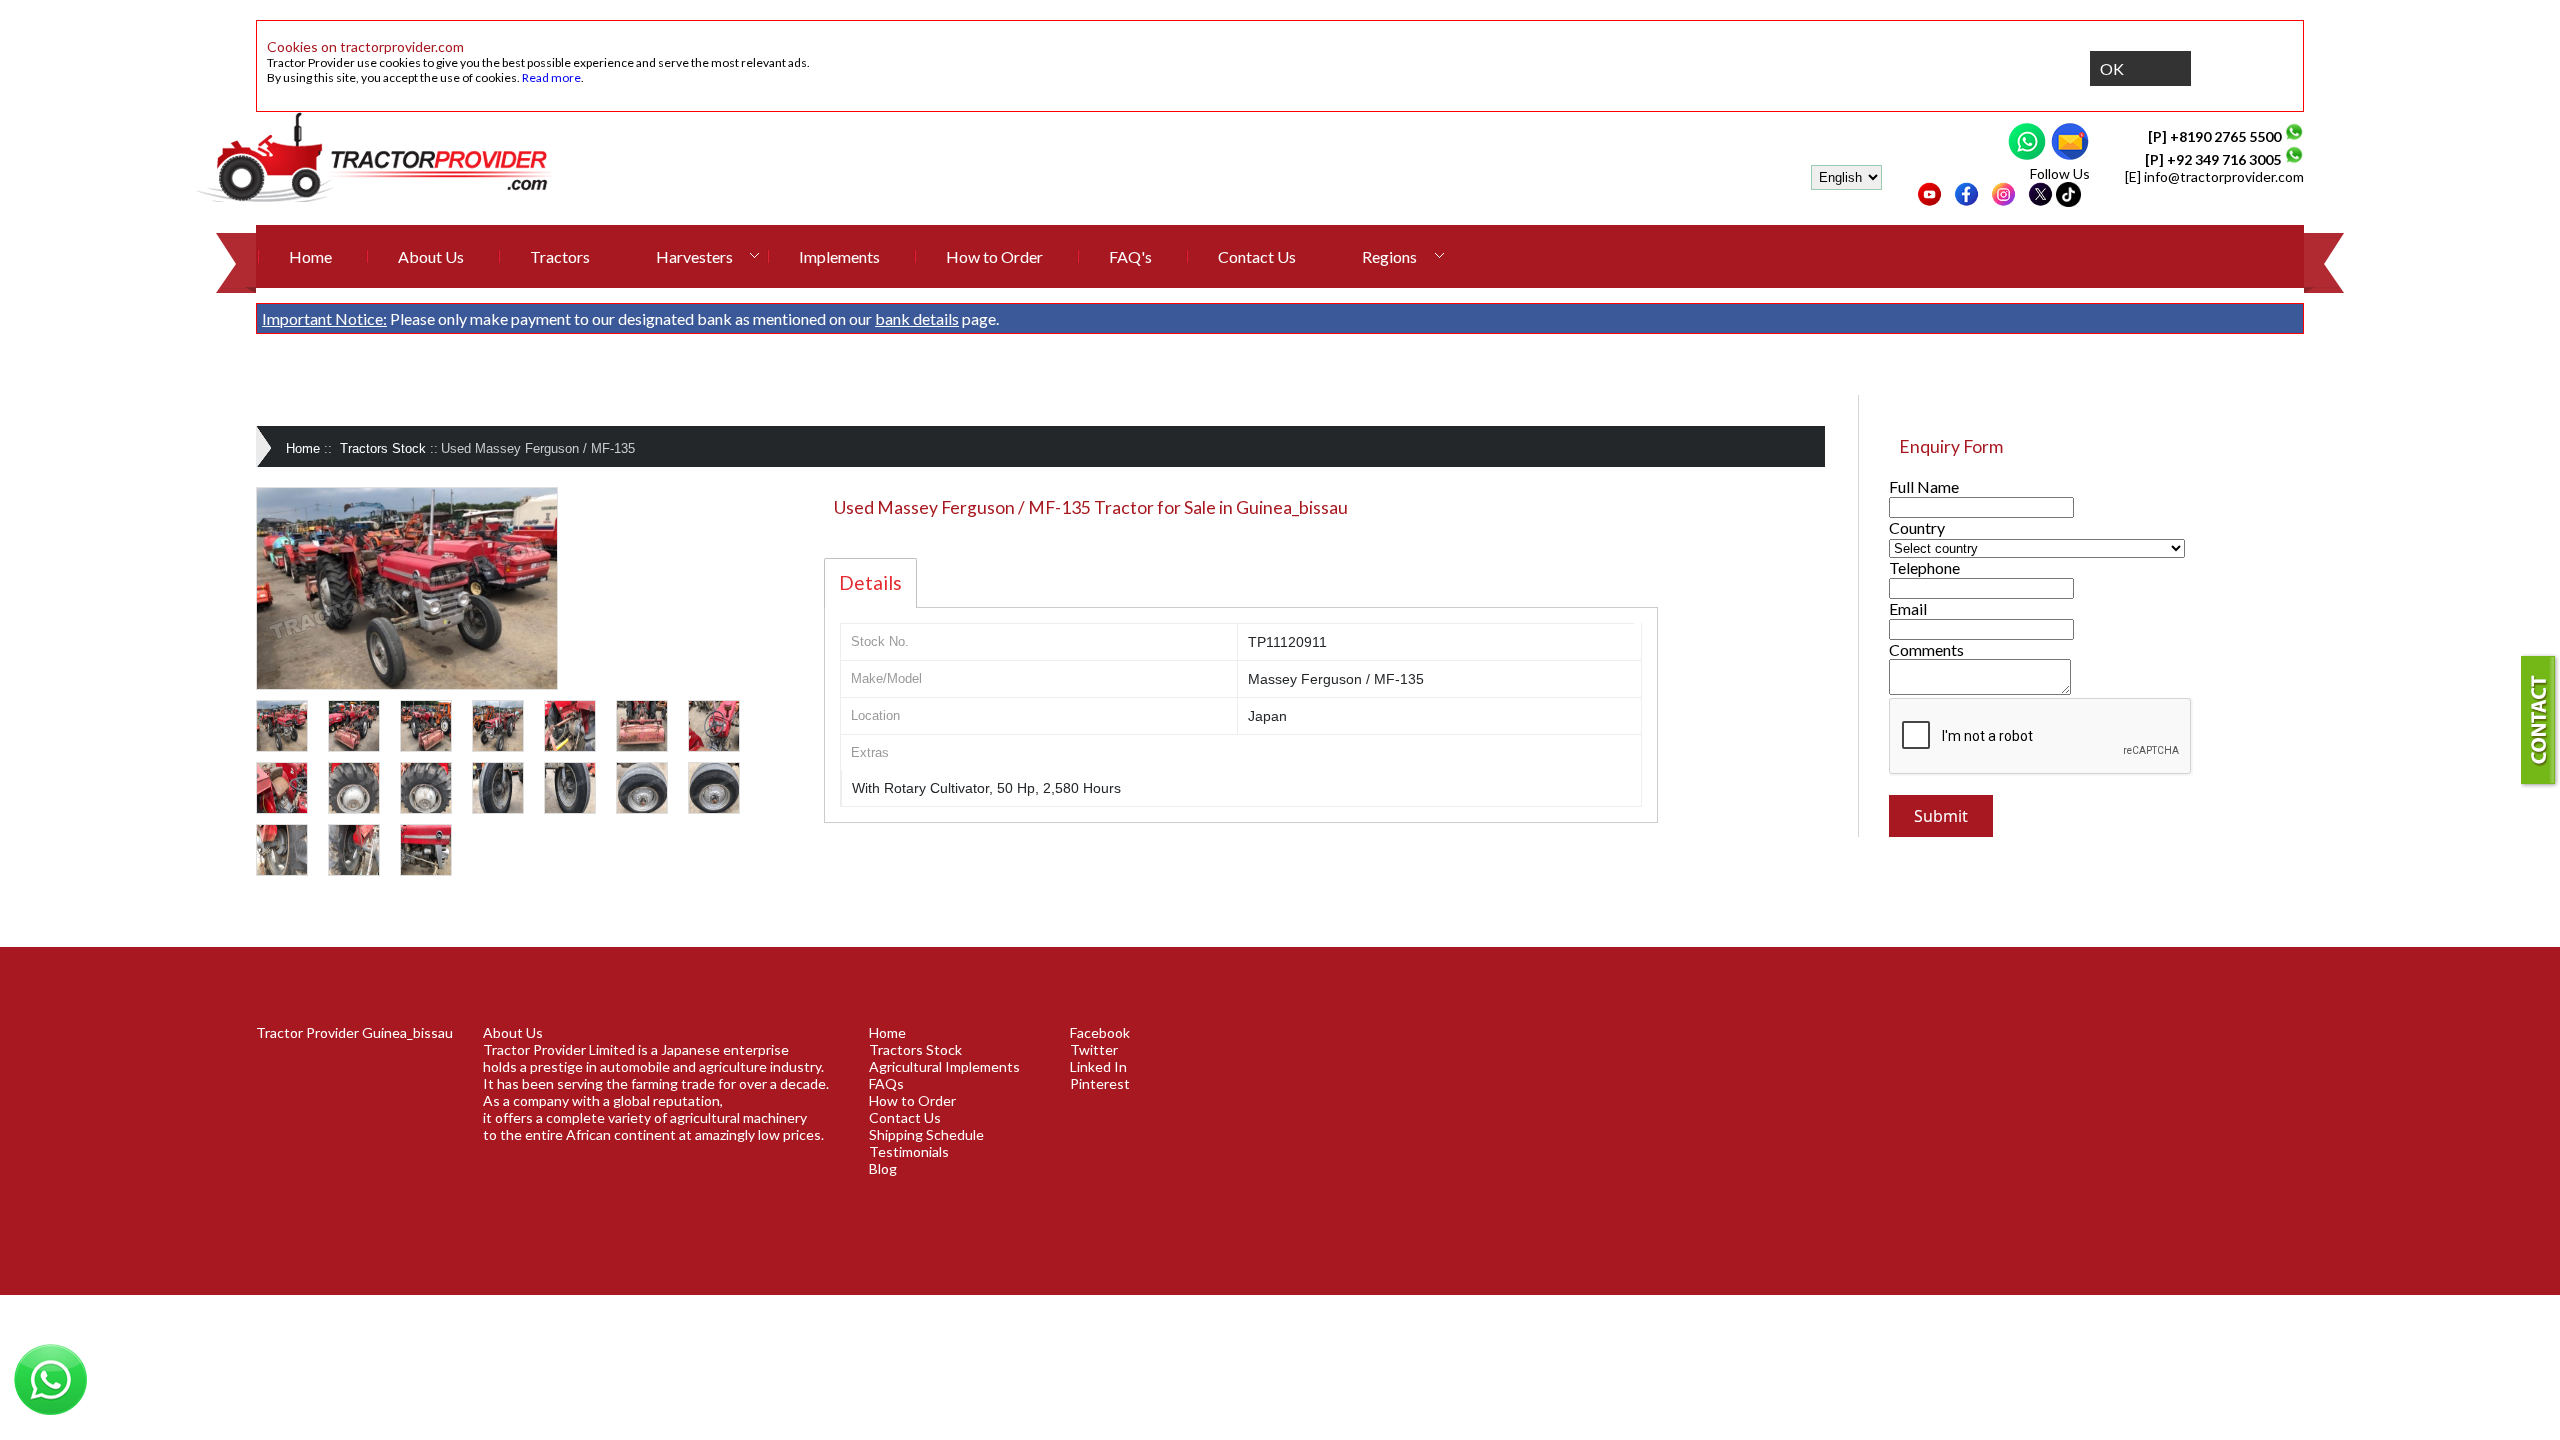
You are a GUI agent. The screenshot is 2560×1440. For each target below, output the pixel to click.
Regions (1389, 256)
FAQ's (1130, 256)
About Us (431, 256)
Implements (839, 256)
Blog (883, 1168)
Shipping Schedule (926, 1134)
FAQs (886, 1083)
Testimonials (909, 1151)
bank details (917, 318)
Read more (551, 77)
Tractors (560, 256)
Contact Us (1257, 256)
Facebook (1100, 1032)
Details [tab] (870, 582)
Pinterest (1100, 1083)
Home (310, 256)
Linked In (1098, 1066)
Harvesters (694, 256)
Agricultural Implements (944, 1066)
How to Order (994, 256)
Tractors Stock (383, 448)
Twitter (1094, 1049)
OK (2112, 68)
